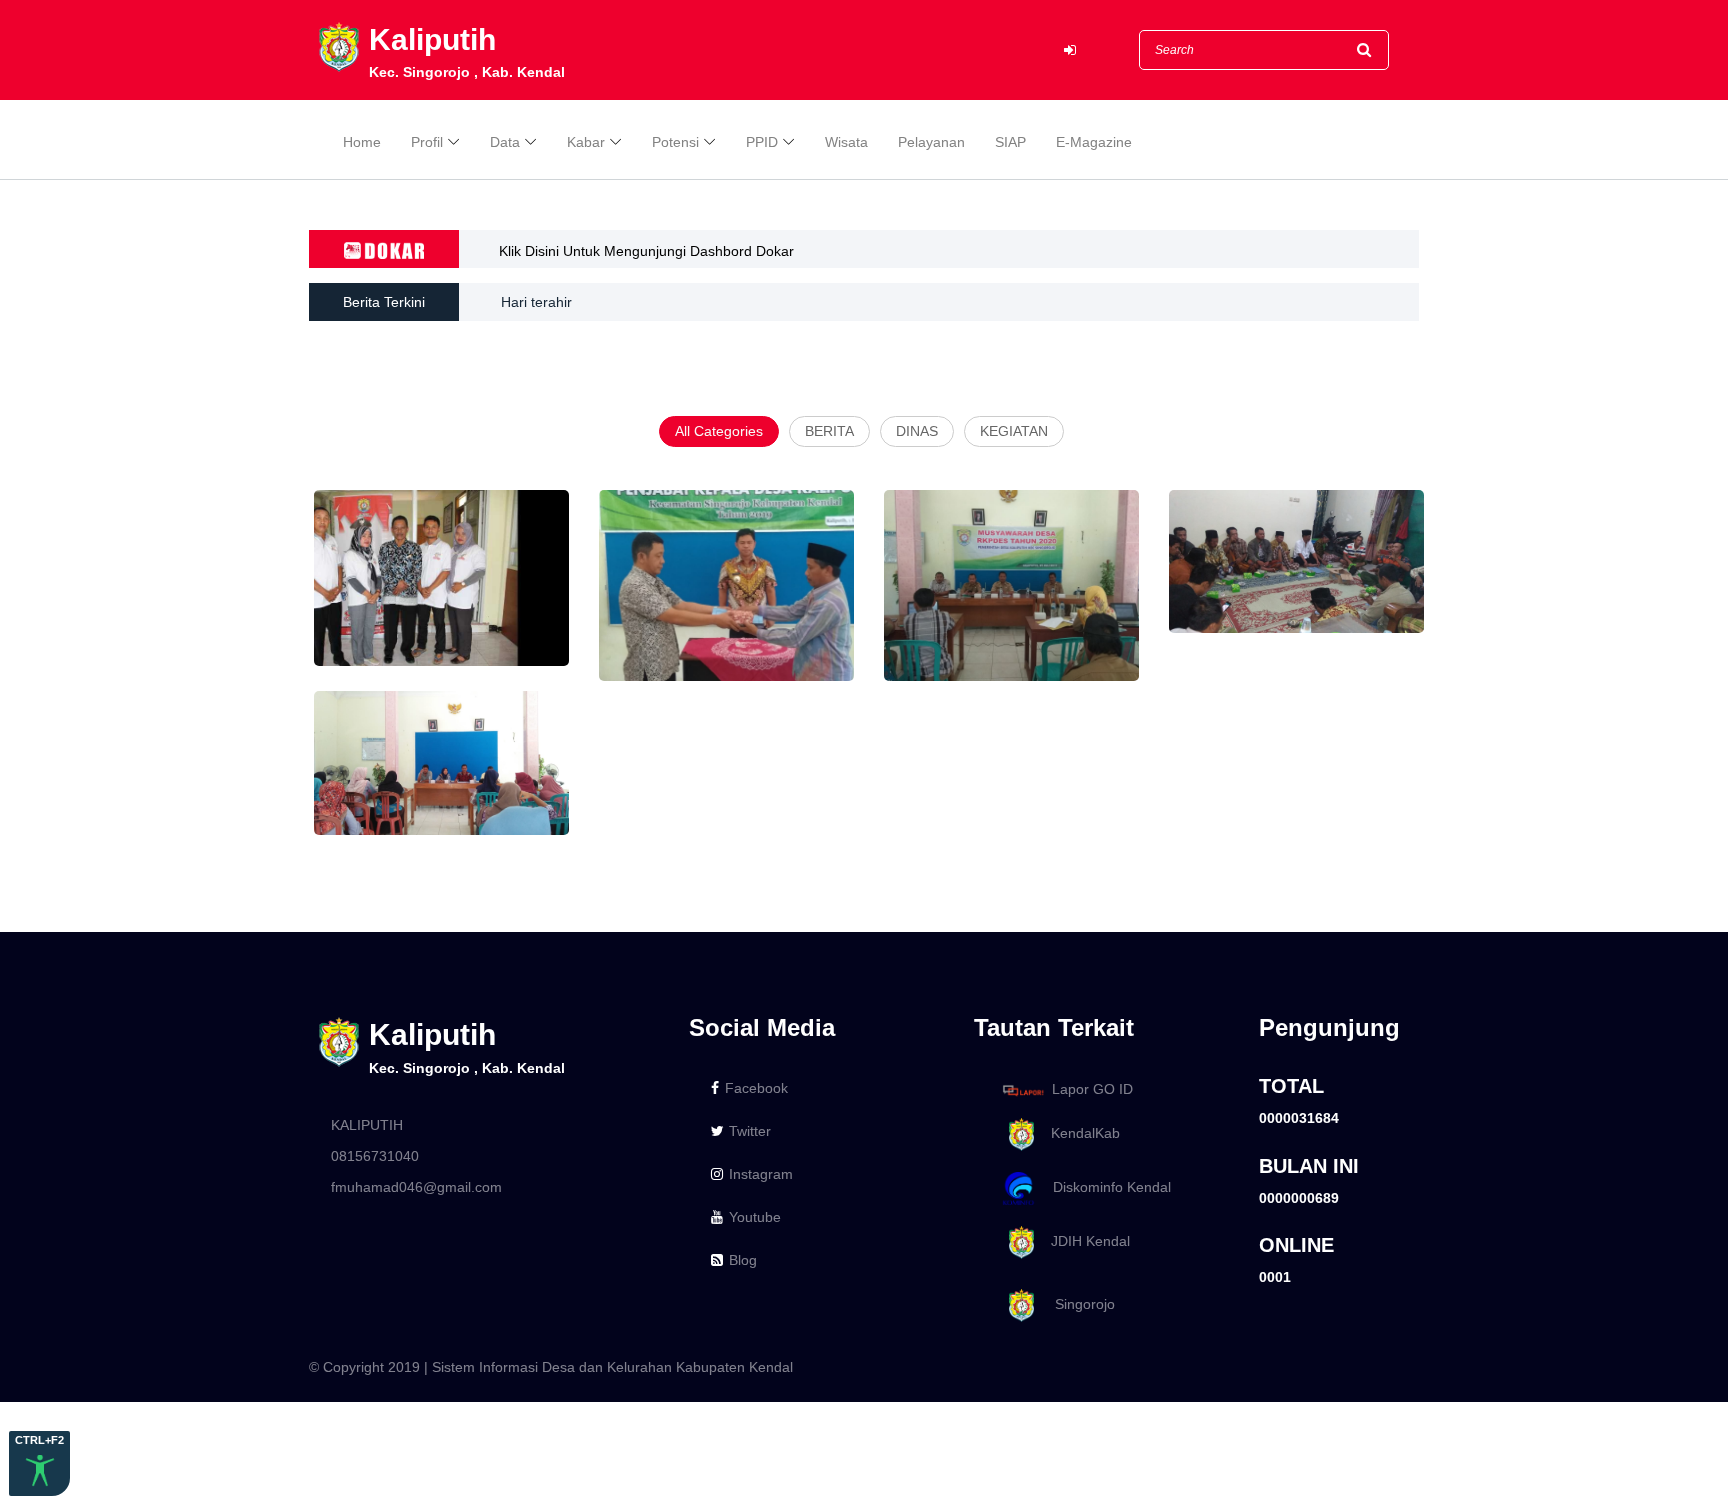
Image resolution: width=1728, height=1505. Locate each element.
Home (362, 142)
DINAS (917, 431)
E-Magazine (1094, 142)
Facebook (756, 1088)
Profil (427, 142)
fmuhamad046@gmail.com (416, 1187)
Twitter (750, 1131)
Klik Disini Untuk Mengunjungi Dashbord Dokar (646, 251)
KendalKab (1079, 1134)
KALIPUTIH (367, 1125)
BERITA (829, 431)
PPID (762, 142)
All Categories (719, 431)
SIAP (1010, 142)
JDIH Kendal (1084, 1241)
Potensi (675, 142)
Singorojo (1077, 1304)
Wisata (846, 142)
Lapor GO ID (1092, 1089)
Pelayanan (931, 142)
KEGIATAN (1014, 431)
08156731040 (375, 1156)
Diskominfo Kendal (1106, 1187)
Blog (743, 1260)
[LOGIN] (1070, 50)
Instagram (761, 1174)
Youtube (755, 1217)
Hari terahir (536, 302)
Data (505, 142)
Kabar (586, 142)
